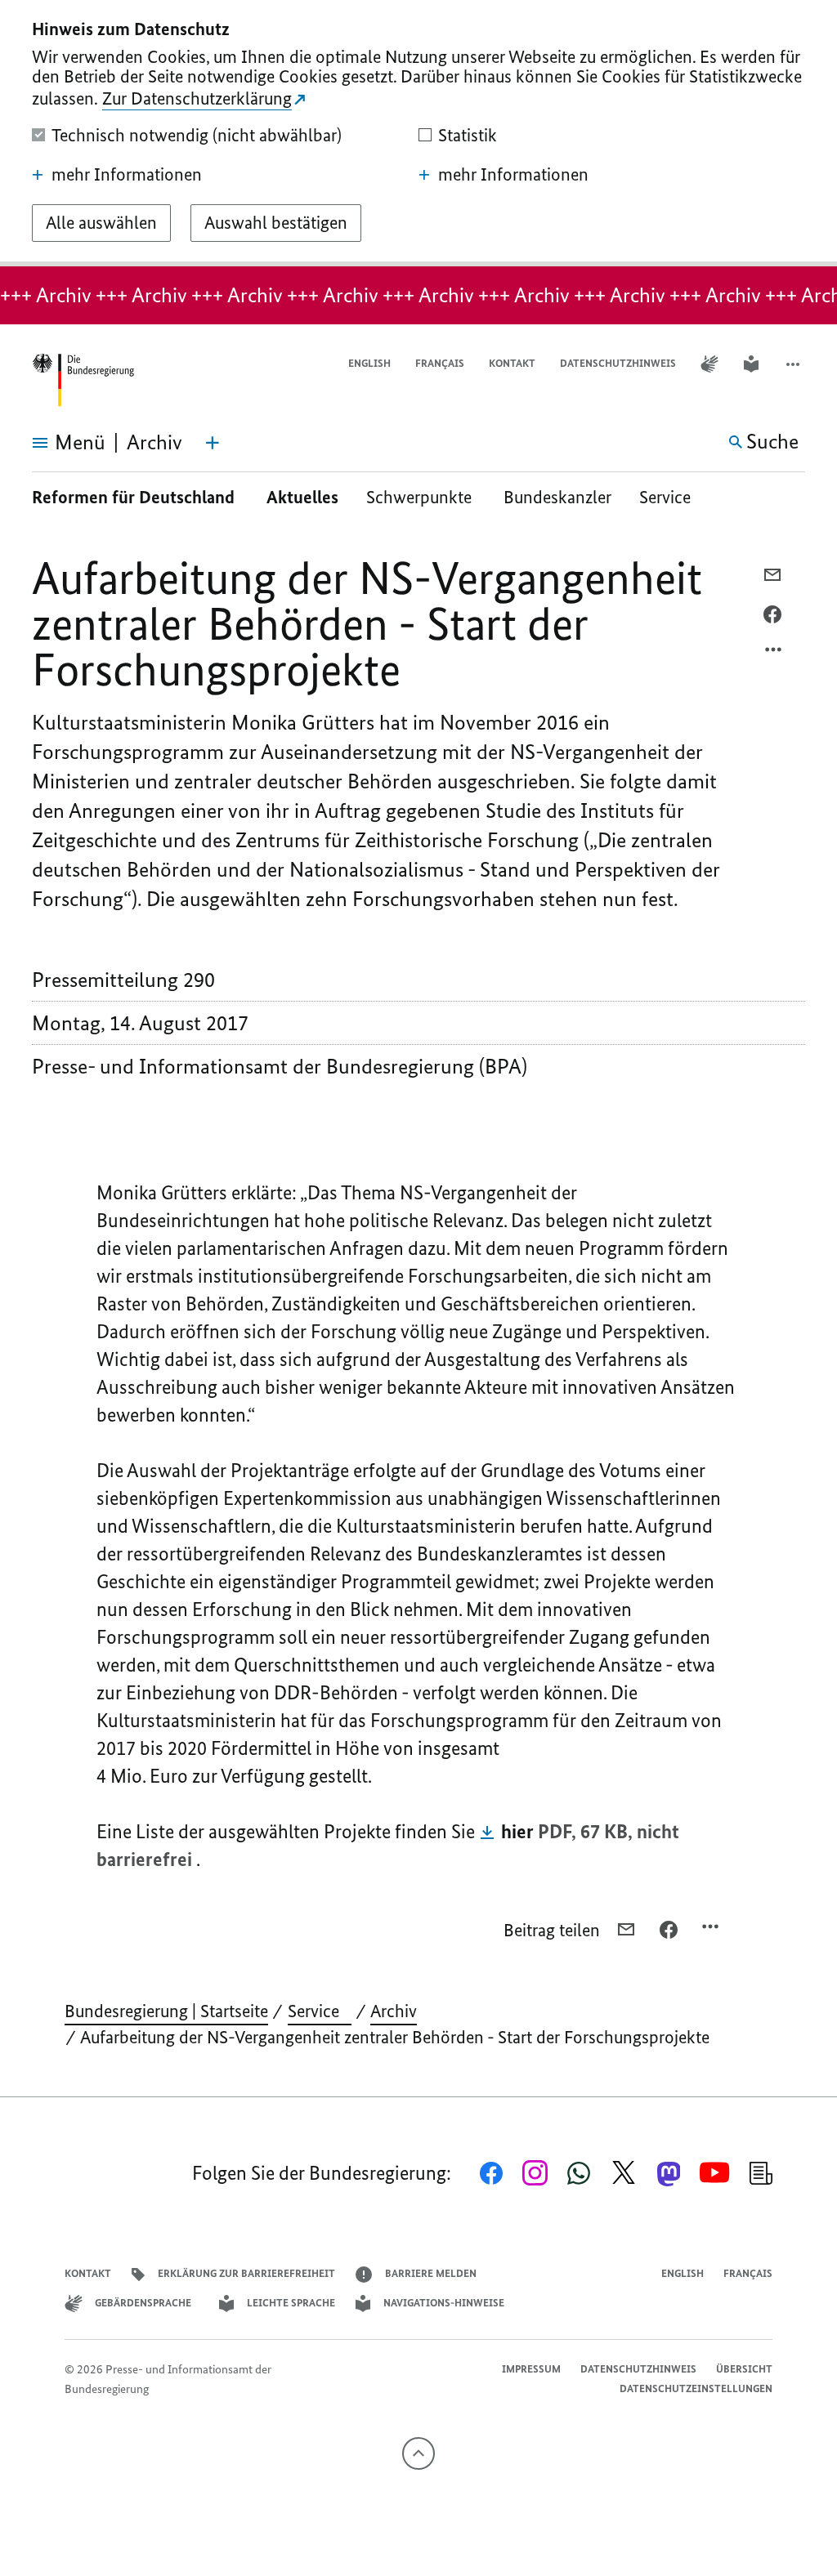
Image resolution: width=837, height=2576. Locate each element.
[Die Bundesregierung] (83, 380)
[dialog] (418, 133)
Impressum (531, 2369)
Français (440, 363)
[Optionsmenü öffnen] (774, 654)
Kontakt (512, 363)
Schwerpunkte (421, 497)
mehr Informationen (127, 175)
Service (671, 497)
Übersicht (744, 2369)
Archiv (394, 2011)
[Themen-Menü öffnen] (213, 443)
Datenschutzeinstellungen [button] (696, 2388)
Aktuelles (302, 497)
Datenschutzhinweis (618, 363)
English (369, 363)
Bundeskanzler (557, 497)
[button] (794, 364)
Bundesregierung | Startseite (166, 2011)
